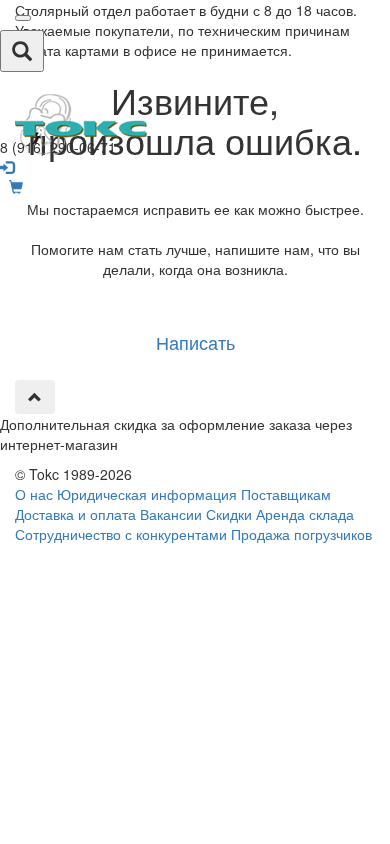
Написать (195, 342)
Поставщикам (286, 494)
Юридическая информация (147, 494)
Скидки (229, 514)
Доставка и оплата (75, 514)
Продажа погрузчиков (301, 534)
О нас (34, 494)
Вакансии (171, 514)
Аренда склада (305, 514)
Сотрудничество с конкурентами (121, 534)
